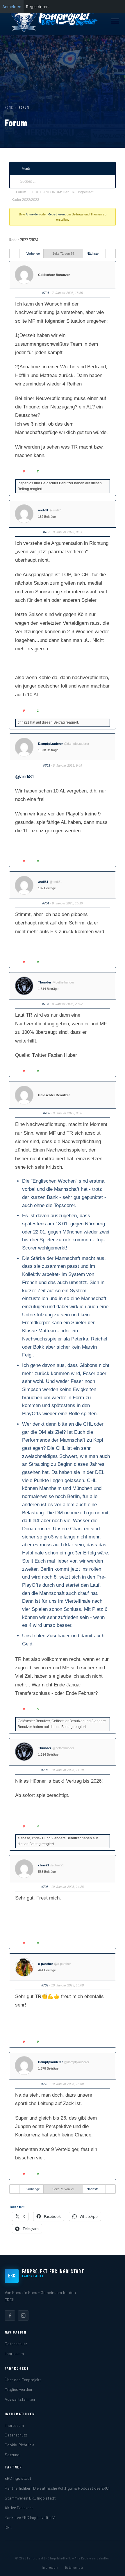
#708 (45, 1887)
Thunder (45, 982)
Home (9, 107)
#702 (47, 532)
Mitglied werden (18, 2389)
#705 (46, 1004)
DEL (8, 2527)
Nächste (93, 254)
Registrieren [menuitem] (37, 7)
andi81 (43, 510)
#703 (47, 765)
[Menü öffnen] (115, 21)
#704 (46, 903)
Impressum (14, 2353)
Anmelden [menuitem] (12, 7)
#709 (45, 1985)
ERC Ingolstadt (18, 2478)
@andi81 (25, 777)
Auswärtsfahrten (20, 2399)
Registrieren (56, 214)
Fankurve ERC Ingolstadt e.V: (30, 2517)
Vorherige (33, 254)
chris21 (44, 1865)
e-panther (45, 1964)
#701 (46, 293)
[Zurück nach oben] (112, 2566)
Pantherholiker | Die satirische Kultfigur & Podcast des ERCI (57, 2488)
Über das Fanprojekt (23, 2380)
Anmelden (33, 214)
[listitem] (10, 2316)
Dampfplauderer (50, 744)
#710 (45, 2084)
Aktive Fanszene (19, 2508)
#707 (45, 1770)
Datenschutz (16, 2344)
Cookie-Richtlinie (19, 2445)
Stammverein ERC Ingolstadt (30, 2498)
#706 (47, 1113)
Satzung (12, 2455)
